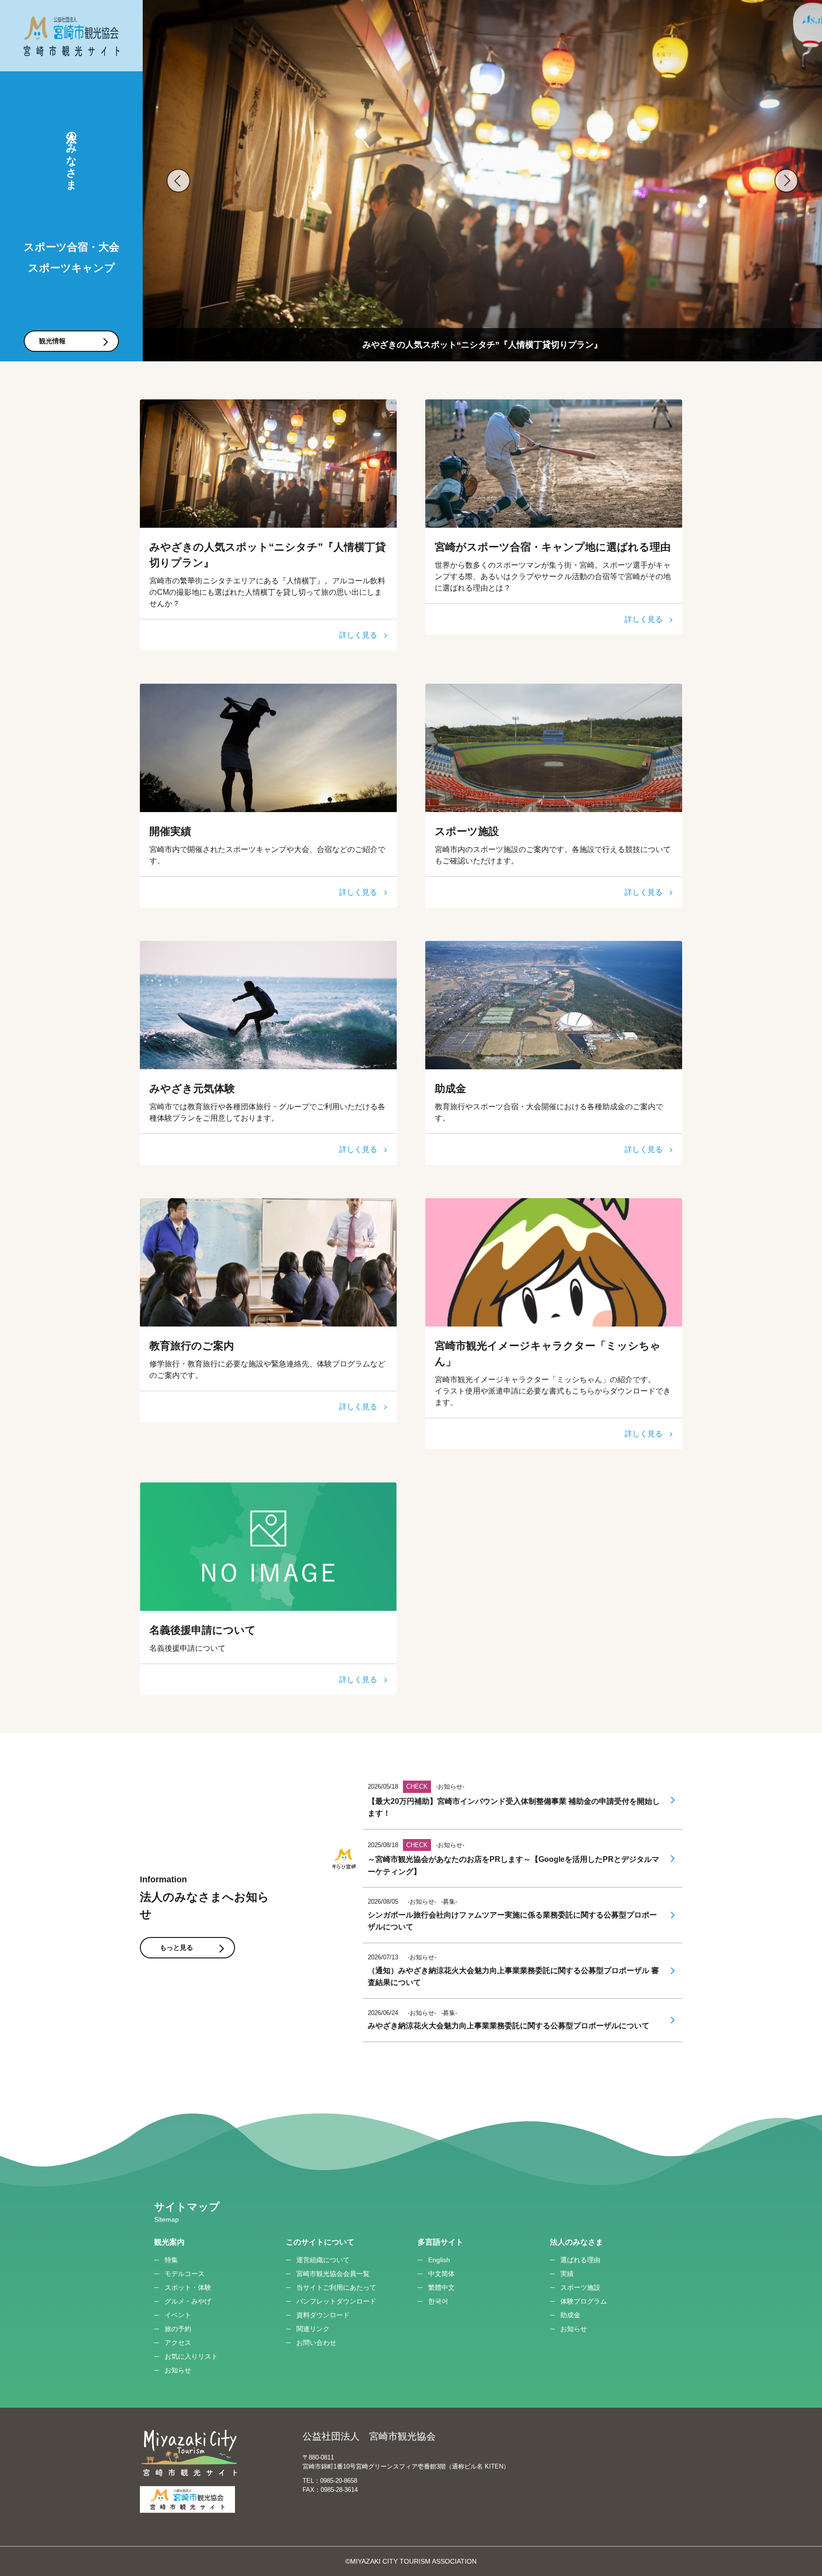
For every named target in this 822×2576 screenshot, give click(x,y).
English (439, 2260)
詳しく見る (358, 635)
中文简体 (441, 2274)
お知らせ (178, 2370)
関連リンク (313, 2329)
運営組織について (323, 2260)
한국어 (438, 2301)
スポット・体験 (188, 2287)
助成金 (570, 2315)
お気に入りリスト (191, 2356)
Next (786, 181)
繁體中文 (441, 2287)
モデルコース (185, 2274)
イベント (178, 2315)
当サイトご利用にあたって (336, 2287)
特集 (171, 2260)
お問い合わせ (316, 2343)
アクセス (178, 2343)
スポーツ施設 (580, 2287)
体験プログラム (584, 2301)
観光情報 (52, 341)
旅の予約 (178, 2329)
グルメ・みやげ (188, 2301)
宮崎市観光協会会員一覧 (333, 2274)
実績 (567, 2274)
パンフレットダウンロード (336, 2301)
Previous (178, 181)
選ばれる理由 (580, 2260)
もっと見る (176, 1947)
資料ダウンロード (323, 2315)
